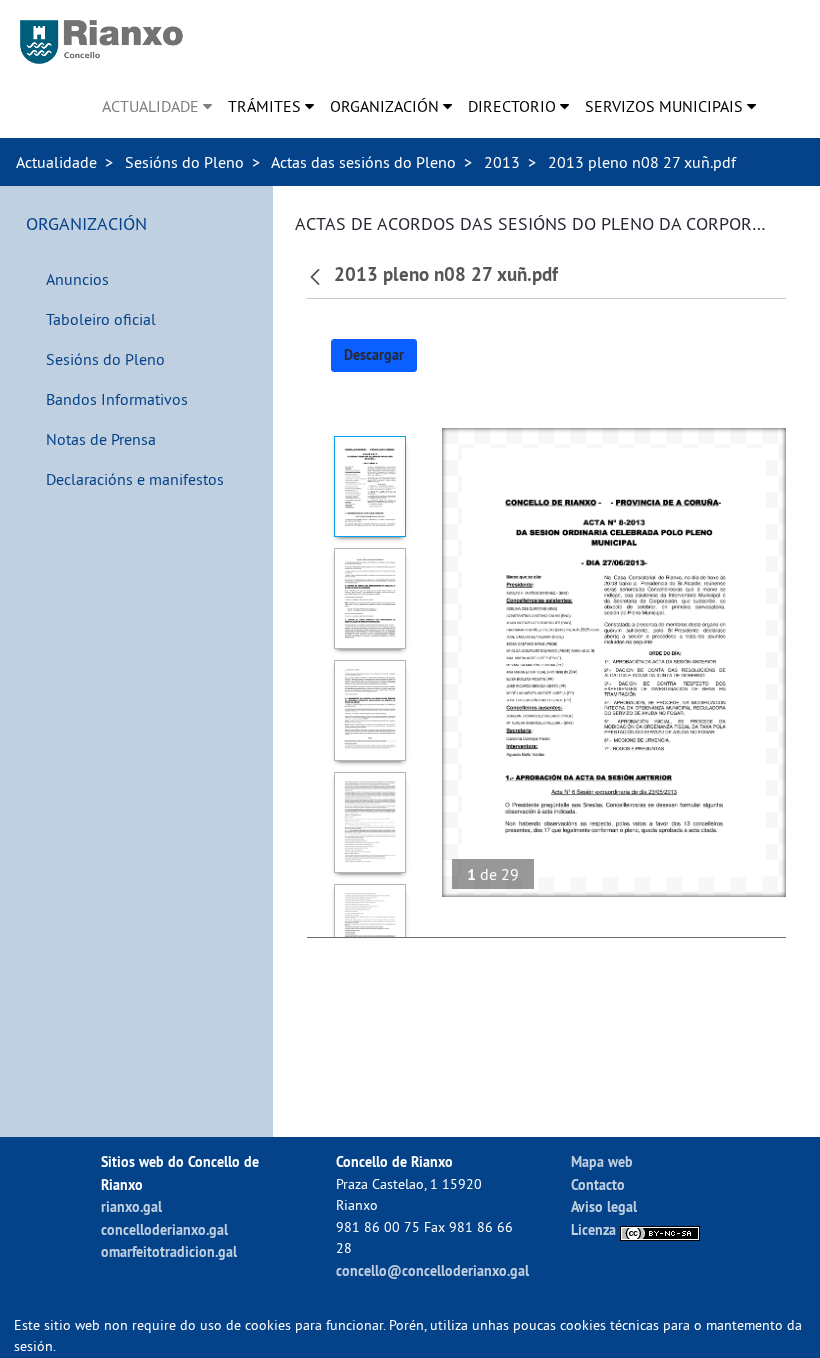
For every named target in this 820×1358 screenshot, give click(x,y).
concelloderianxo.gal (164, 1229)
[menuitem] (157, 106)
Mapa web (602, 1161)
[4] (369, 822)
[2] (369, 598)
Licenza (595, 1229)
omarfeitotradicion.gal (169, 1251)
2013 (502, 162)
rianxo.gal (131, 1206)
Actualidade (56, 162)
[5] (369, 934)
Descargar (374, 355)
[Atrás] (317, 275)
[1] (369, 486)
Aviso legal (604, 1206)
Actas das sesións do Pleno (363, 162)
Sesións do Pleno (184, 162)
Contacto (598, 1184)
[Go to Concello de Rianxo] (101, 42)
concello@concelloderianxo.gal (432, 1270)
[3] (369, 710)
